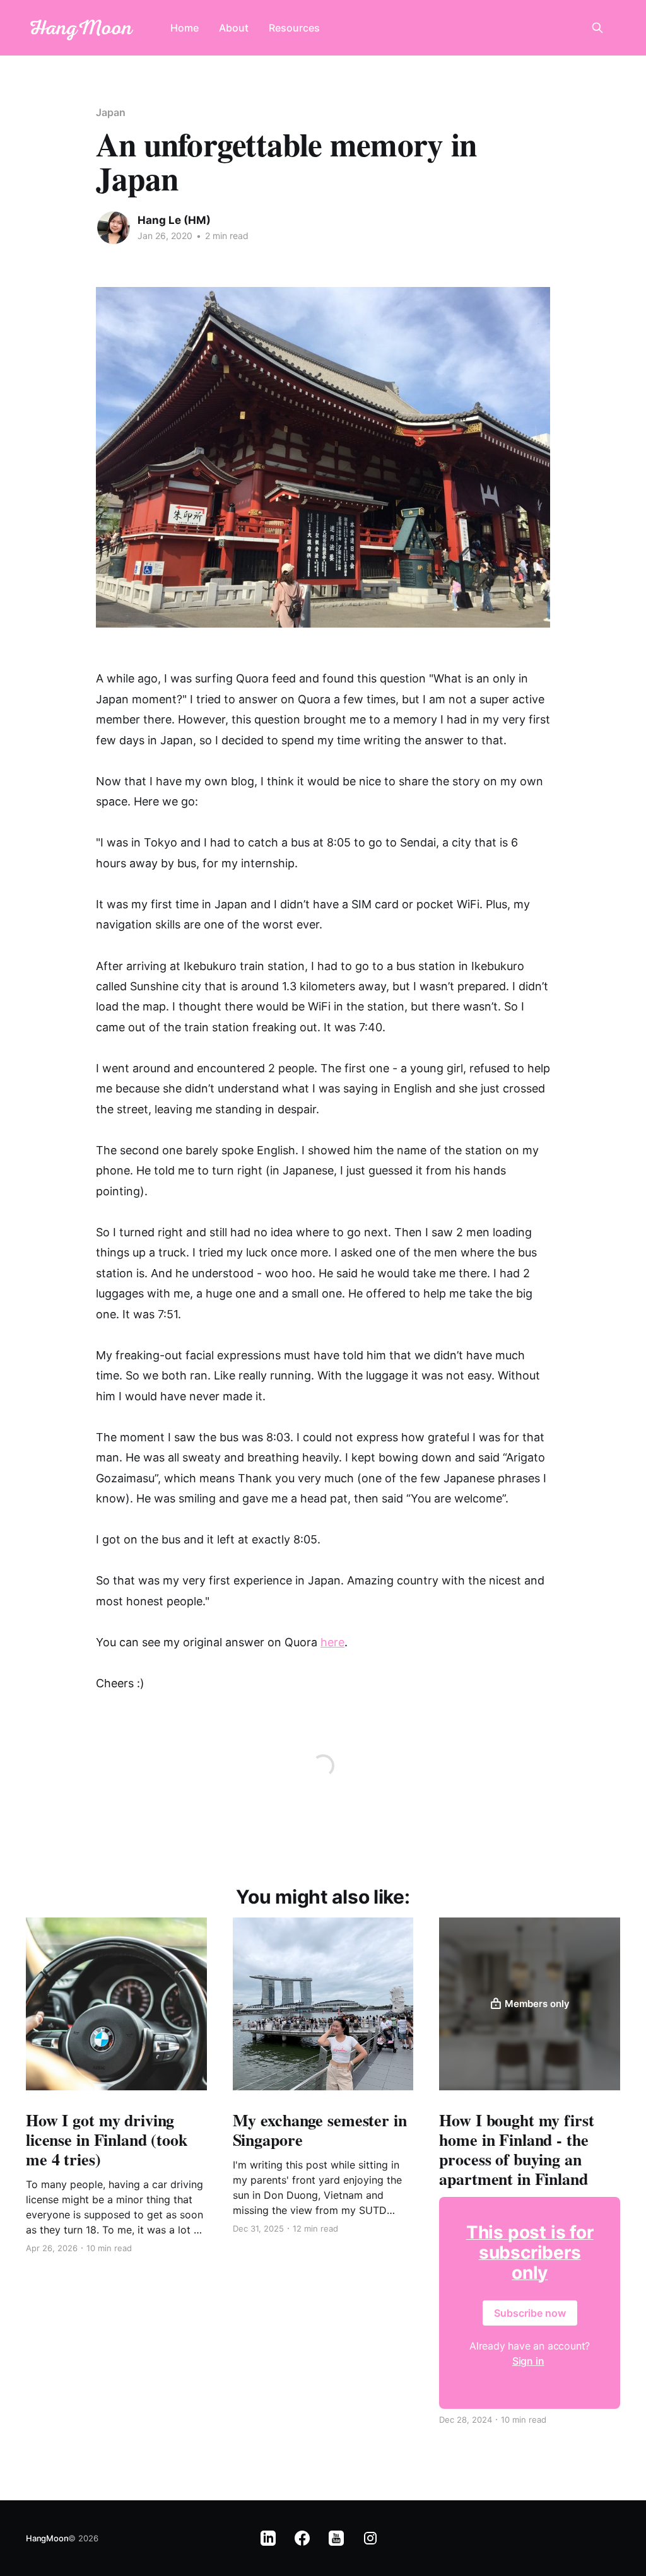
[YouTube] (336, 2538)
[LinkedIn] (268, 2538)
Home (185, 28)
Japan (111, 112)
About (234, 28)
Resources (294, 28)
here (332, 1642)
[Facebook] (302, 2538)
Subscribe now (530, 2313)
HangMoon (47, 2538)
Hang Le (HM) (174, 220)
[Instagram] (370, 2538)
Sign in (528, 2361)
